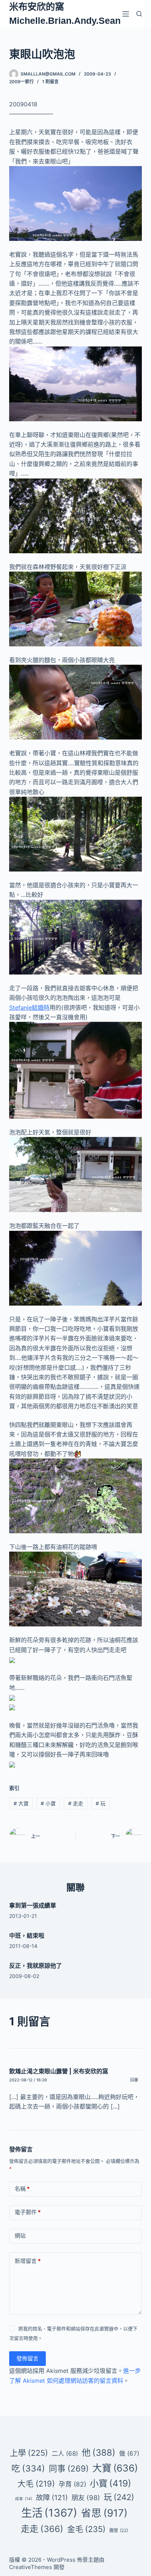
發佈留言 (27, 2358)
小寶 (48, 1803)
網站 (20, 2236)
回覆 (134, 2080)
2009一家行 (21, 82)
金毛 (86, 2529)
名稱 (22, 2189)
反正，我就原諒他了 (36, 1966)
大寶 (21, 1803)
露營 (119, 2530)
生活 (49, 2513)
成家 (24, 2499)
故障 (52, 2498)
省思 (104, 2513)
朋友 (86, 2498)
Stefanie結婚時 (29, 1008)
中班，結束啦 (27, 1935)
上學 (29, 2453)
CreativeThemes (31, 2567)
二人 (65, 2454)
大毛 (36, 2484)
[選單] (126, 14)
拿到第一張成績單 (33, 1905)
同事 (69, 2468)
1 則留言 (50, 82)
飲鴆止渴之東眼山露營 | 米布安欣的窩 (59, 2071)
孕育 (72, 2484)
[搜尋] (139, 14)
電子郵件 (28, 2212)
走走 (76, 1803)
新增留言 (28, 2261)
